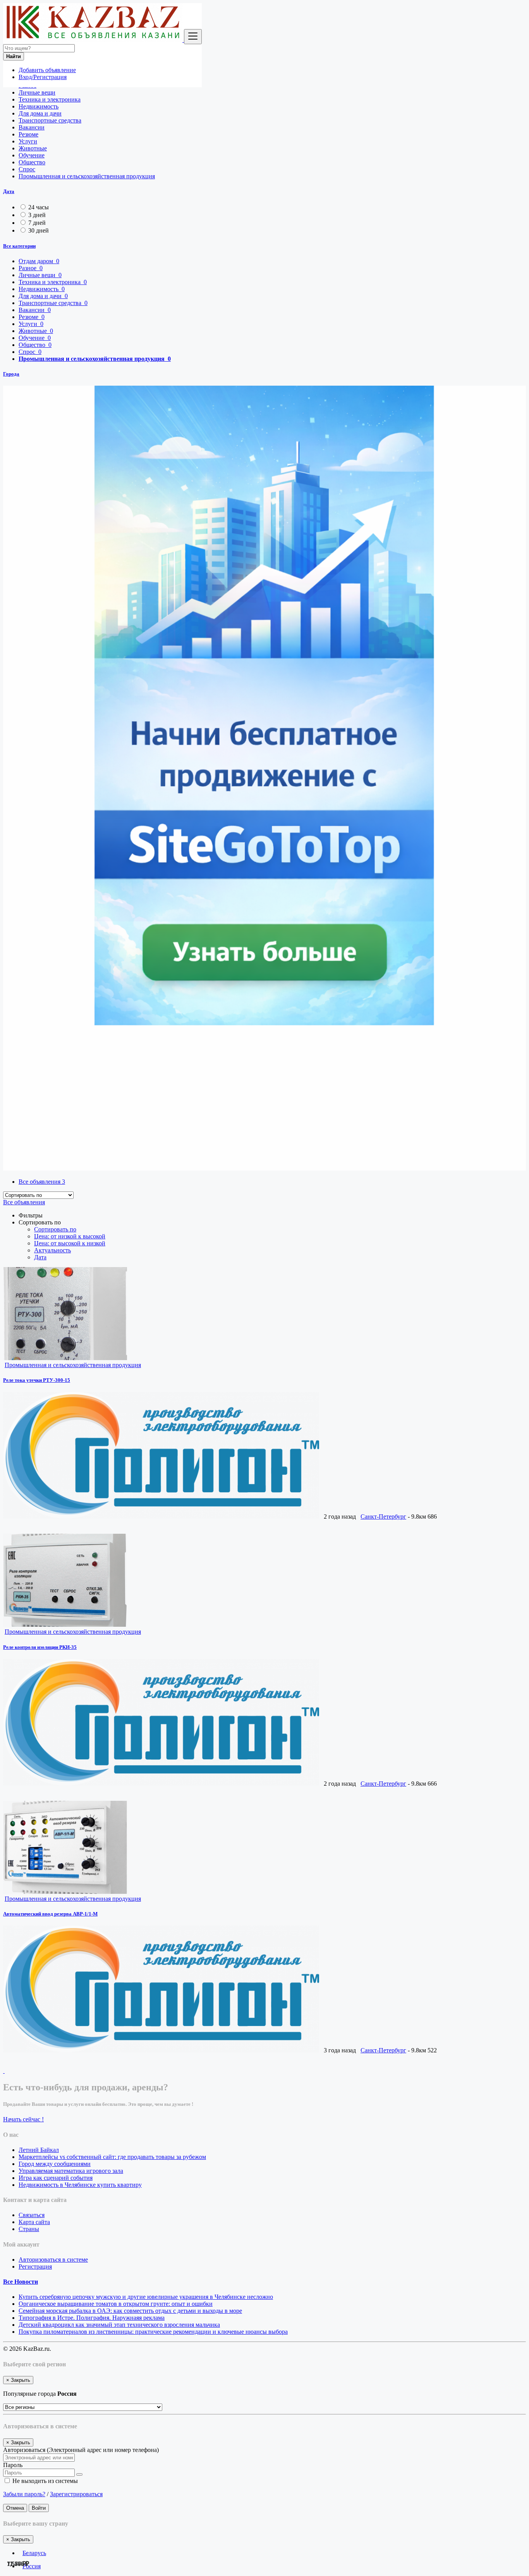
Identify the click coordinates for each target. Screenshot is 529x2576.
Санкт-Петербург (383, 1516)
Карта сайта (34, 2222)
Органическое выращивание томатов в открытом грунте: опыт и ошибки (116, 2304)
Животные (33, 148)
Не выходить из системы (44, 2481)
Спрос (27, 169)
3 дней (37, 215)
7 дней (37, 223)
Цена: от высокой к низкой (70, 1243)
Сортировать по (55, 1229)
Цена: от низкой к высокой (70, 1236)
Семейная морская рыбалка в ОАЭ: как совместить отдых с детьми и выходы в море (130, 2311)
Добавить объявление (47, 70)
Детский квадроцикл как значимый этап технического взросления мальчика (119, 2325)
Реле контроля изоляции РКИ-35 (40, 1647)
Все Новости (21, 2282)
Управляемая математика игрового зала (71, 2171)
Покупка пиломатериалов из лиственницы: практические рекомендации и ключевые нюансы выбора (153, 2332)
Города (11, 374)
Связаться (32, 2215)
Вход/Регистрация (43, 77)
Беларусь (34, 2553)
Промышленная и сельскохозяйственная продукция (87, 176)
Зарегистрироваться (76, 2494)
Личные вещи (37, 92)
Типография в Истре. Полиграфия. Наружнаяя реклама (92, 2318)
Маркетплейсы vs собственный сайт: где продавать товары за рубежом (112, 2157)
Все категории (19, 246)
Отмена (15, 2508)
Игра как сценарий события (56, 2178)
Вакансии (32, 127)
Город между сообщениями (55, 2164)
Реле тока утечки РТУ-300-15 (37, 1380)
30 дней (39, 230)
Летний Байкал (39, 2150)
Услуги (28, 141)
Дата (9, 191)
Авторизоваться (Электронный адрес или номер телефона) (81, 2450)
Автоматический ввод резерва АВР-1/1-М (50, 1914)
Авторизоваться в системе (53, 2260)
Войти (39, 2508)
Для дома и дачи (40, 113)
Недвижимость (39, 106)
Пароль (13, 2465)
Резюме (28, 134)
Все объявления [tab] (42, 1182)
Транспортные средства (50, 120)
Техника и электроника (50, 99)
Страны (29, 2229)
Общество (32, 162)
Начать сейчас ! (23, 2119)
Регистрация (35, 2267)
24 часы (39, 207)
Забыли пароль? (24, 2494)
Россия (32, 2566)
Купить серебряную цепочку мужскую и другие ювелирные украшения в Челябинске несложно (146, 2297)
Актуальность (52, 1250)
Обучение (32, 155)
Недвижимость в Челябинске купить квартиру (80, 2185)
